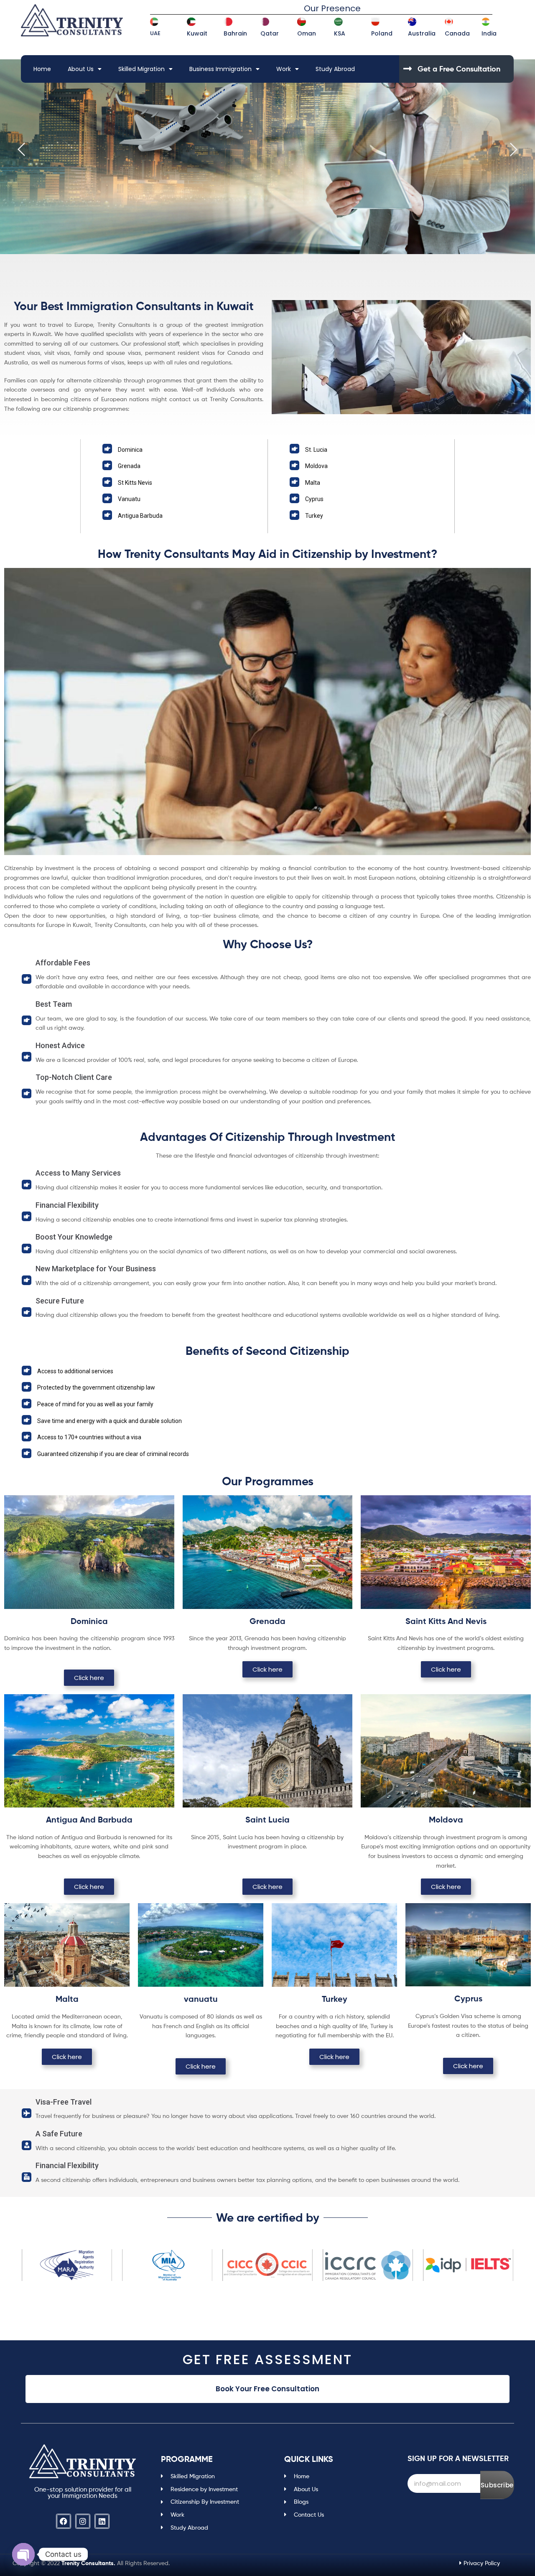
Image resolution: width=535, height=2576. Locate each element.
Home (42, 69)
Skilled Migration (141, 69)
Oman (307, 33)
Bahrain (235, 33)
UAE (155, 33)
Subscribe (497, 2485)
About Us (81, 69)
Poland (382, 33)
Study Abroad (335, 69)
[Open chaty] (23, 2554)
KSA (340, 33)
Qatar (270, 33)
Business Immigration (220, 69)
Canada (457, 33)
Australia (422, 33)
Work (284, 69)
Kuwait (197, 33)
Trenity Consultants (88, 2563)
